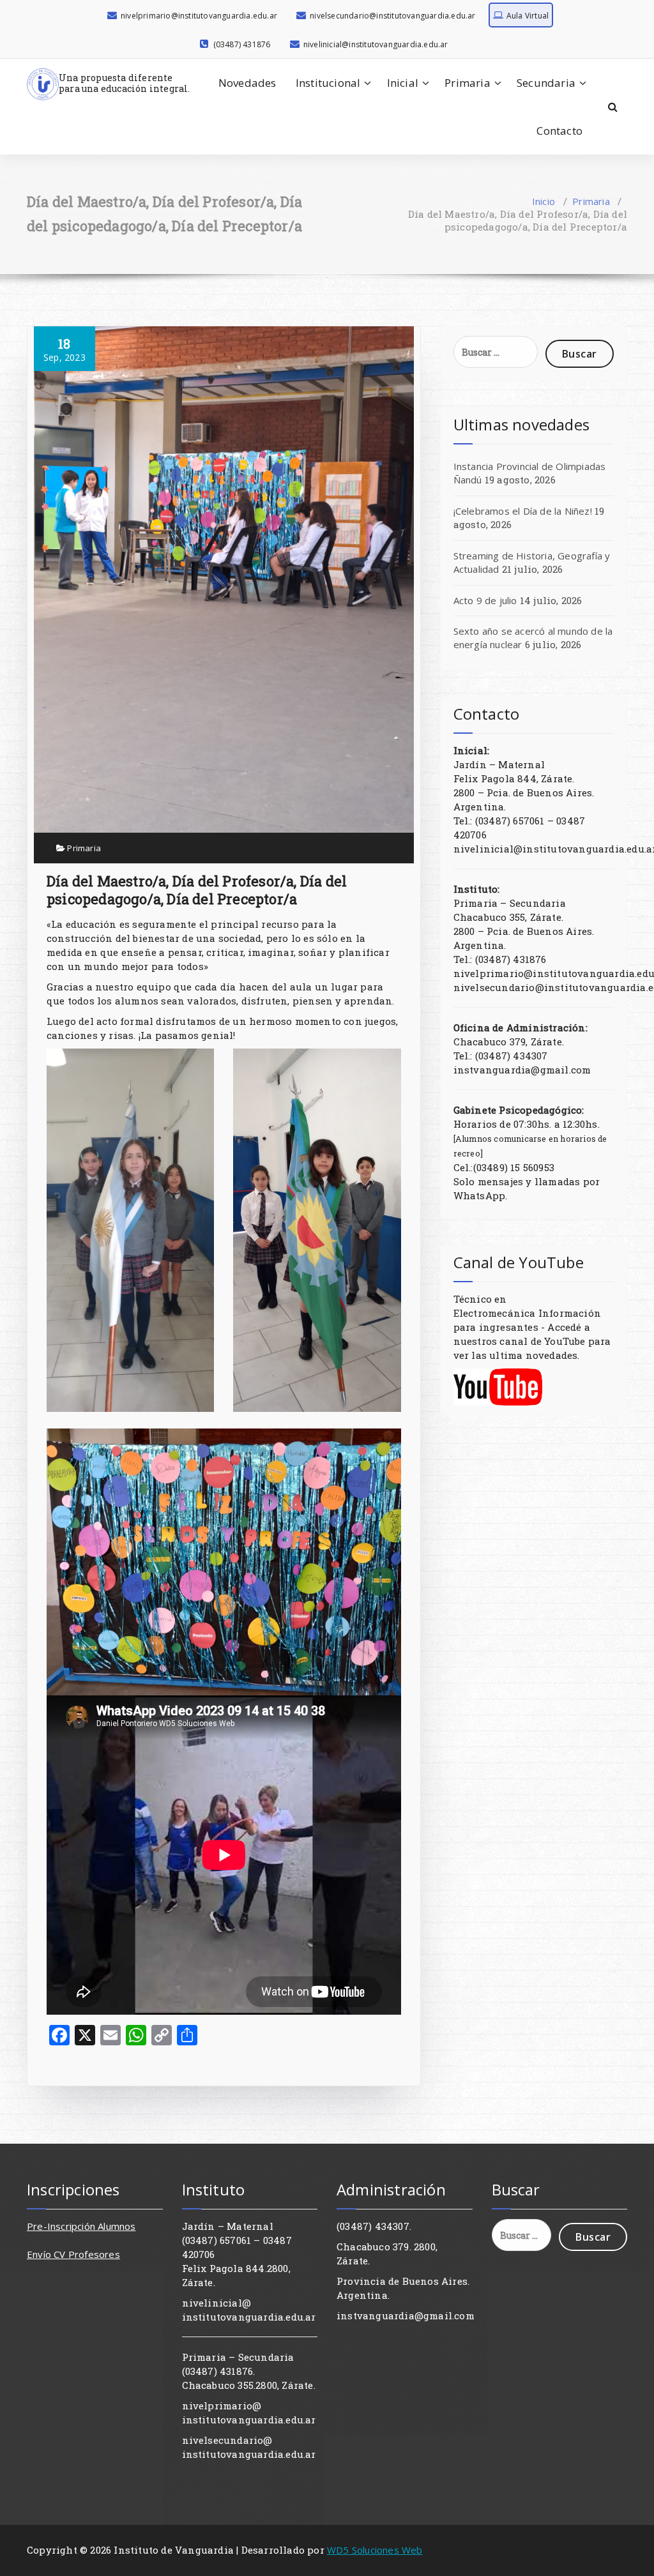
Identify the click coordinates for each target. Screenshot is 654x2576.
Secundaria (546, 83)
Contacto (559, 131)
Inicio (544, 201)
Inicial (403, 83)
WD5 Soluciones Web (375, 2550)
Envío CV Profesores (73, 2254)
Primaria (468, 83)
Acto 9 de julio (485, 600)
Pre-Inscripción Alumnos (81, 2226)
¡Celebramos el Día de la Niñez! (523, 511)
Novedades (247, 83)
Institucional (328, 83)
